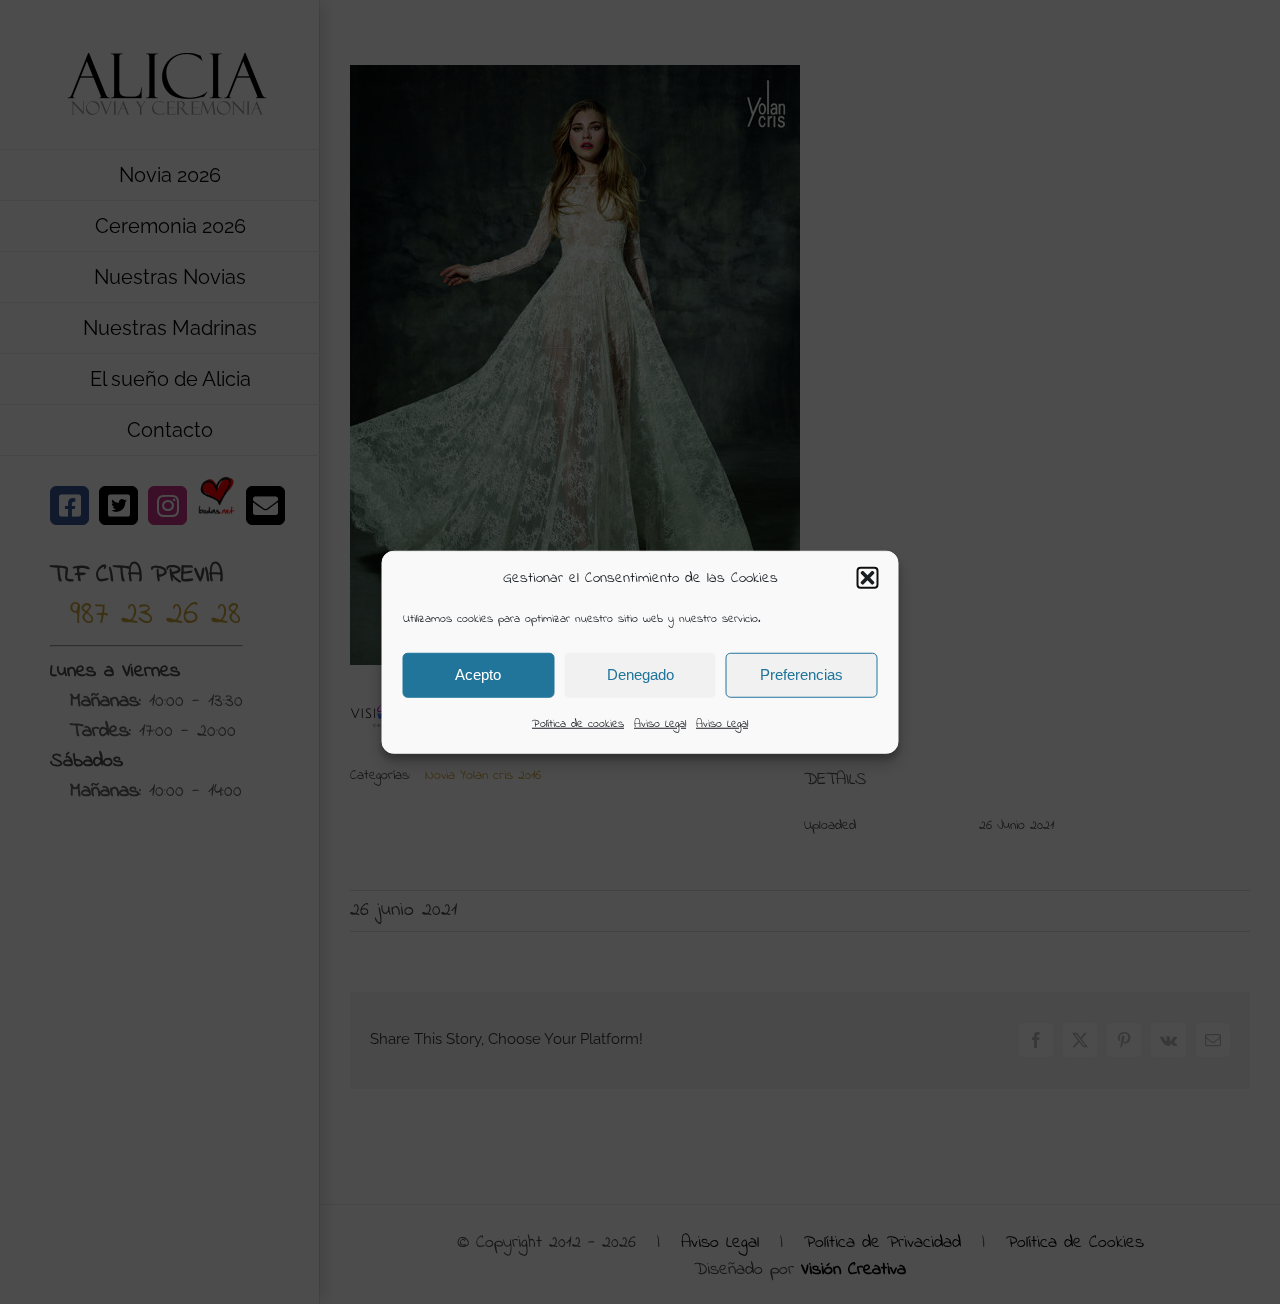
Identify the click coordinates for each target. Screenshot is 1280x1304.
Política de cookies (578, 723)
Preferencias (801, 674)
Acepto (478, 674)
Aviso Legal (660, 723)
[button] (868, 578)
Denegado (640, 674)
